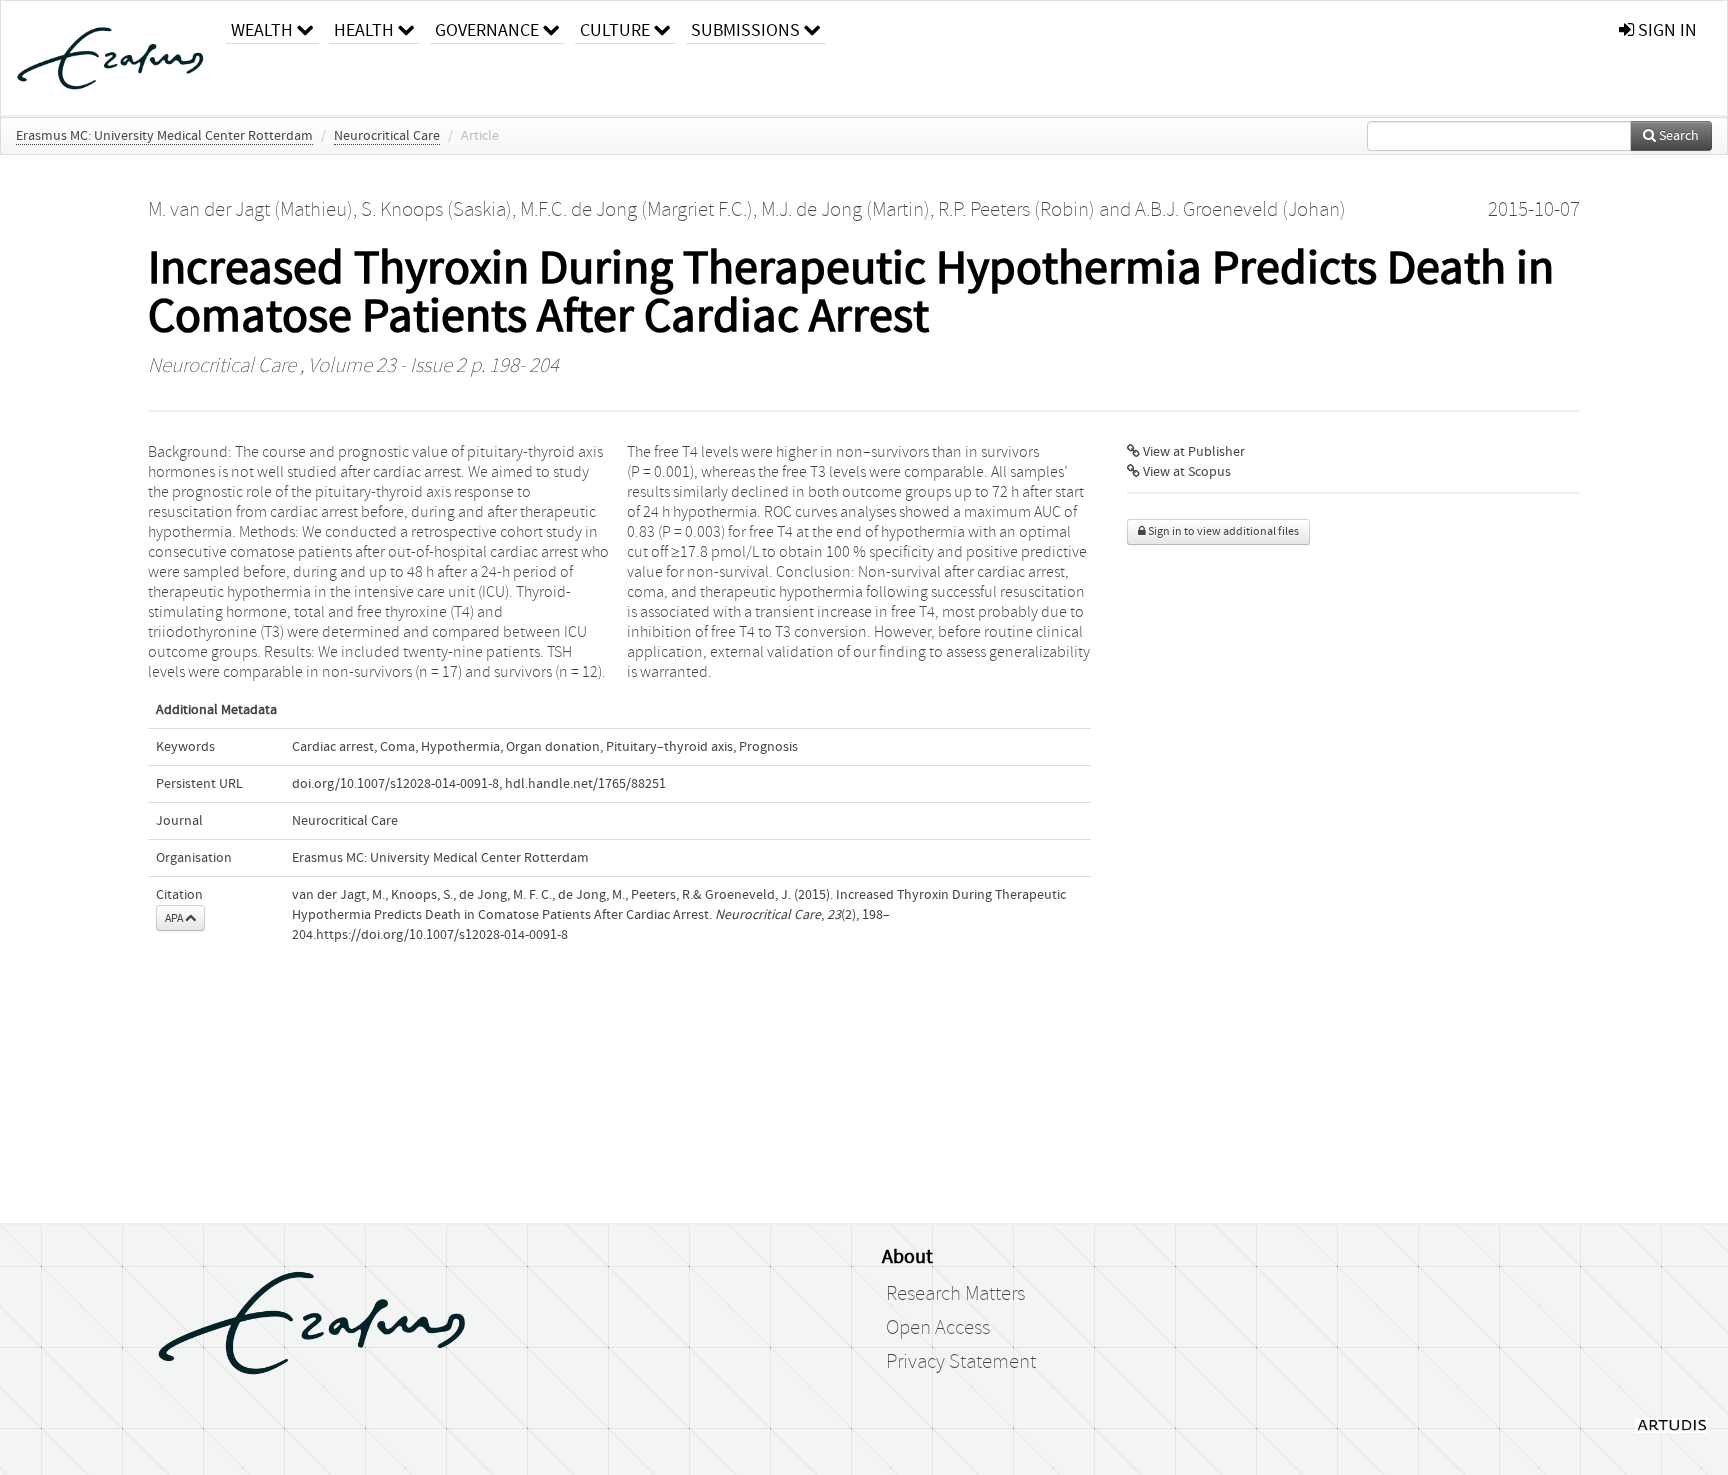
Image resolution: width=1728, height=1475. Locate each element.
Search (1677, 136)
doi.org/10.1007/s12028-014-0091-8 (395, 784)
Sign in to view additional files (1222, 531)
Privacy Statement (961, 1362)
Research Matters (955, 1294)
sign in (1665, 30)
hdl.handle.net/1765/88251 (585, 784)
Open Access (938, 1328)
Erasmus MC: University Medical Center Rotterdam (164, 136)
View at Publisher (1192, 452)
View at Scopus (1185, 472)
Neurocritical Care (387, 136)
